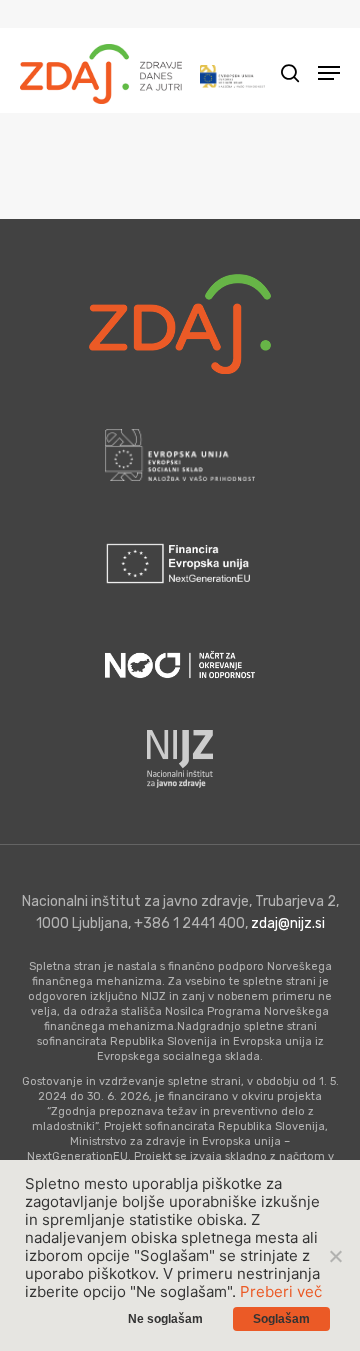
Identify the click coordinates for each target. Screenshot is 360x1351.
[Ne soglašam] (335, 1256)
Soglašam (281, 1319)
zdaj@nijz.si (288, 923)
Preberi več (281, 1291)
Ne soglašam (165, 1319)
